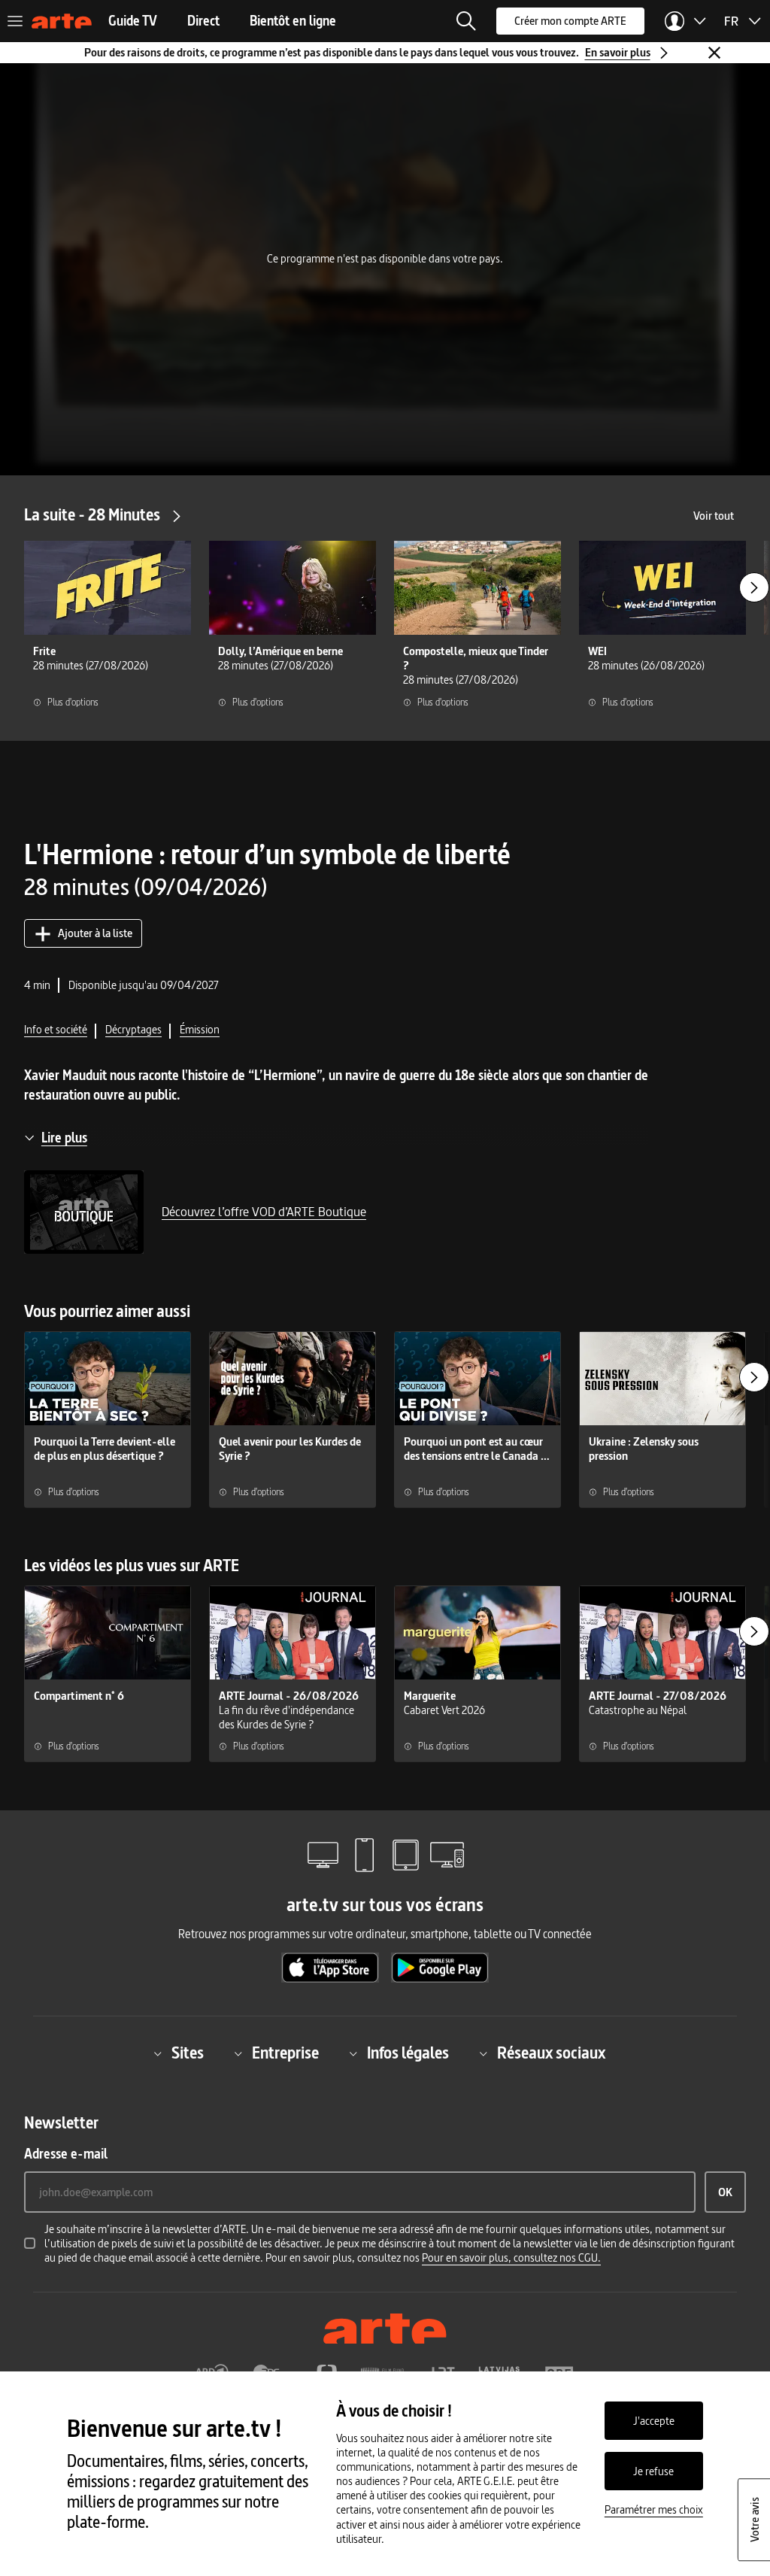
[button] (466, 21)
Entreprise (285, 2054)
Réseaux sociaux (551, 2054)
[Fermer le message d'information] (714, 53)
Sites (188, 2054)
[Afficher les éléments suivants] (754, 587)
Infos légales (408, 2054)
